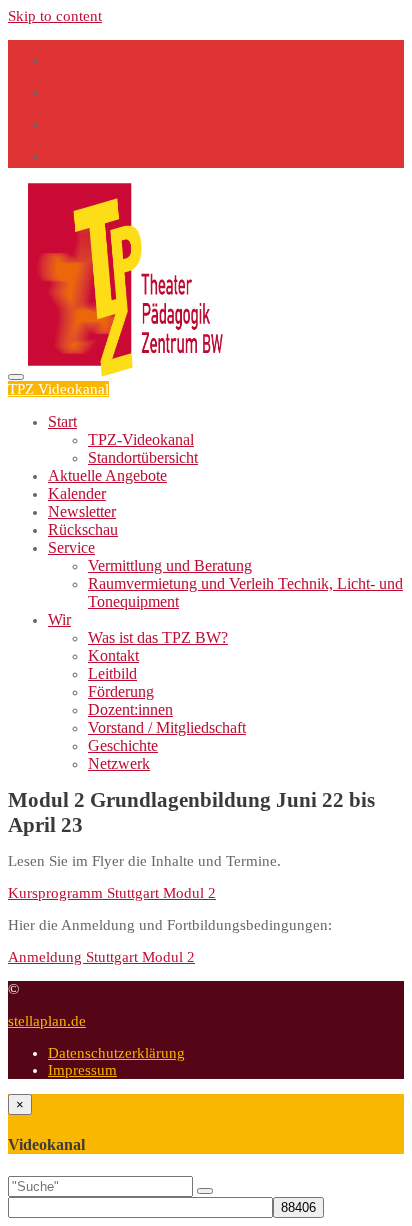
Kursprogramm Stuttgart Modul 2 (112, 893)
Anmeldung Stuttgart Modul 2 (101, 957)
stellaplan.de (47, 1021)
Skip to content (55, 16)
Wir (59, 619)
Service (71, 547)
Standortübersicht (143, 457)
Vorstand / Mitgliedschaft (167, 727)
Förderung (121, 691)
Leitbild (112, 673)
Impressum (82, 1070)
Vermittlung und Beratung (170, 565)
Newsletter (82, 511)
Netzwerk (119, 763)
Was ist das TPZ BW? (158, 637)
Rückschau (83, 529)
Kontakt (113, 655)
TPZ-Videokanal (141, 439)
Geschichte (123, 745)
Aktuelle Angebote (107, 475)
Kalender (77, 493)
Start (62, 421)
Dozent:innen (130, 709)
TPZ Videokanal (58, 389)
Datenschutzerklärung (116, 1053)
